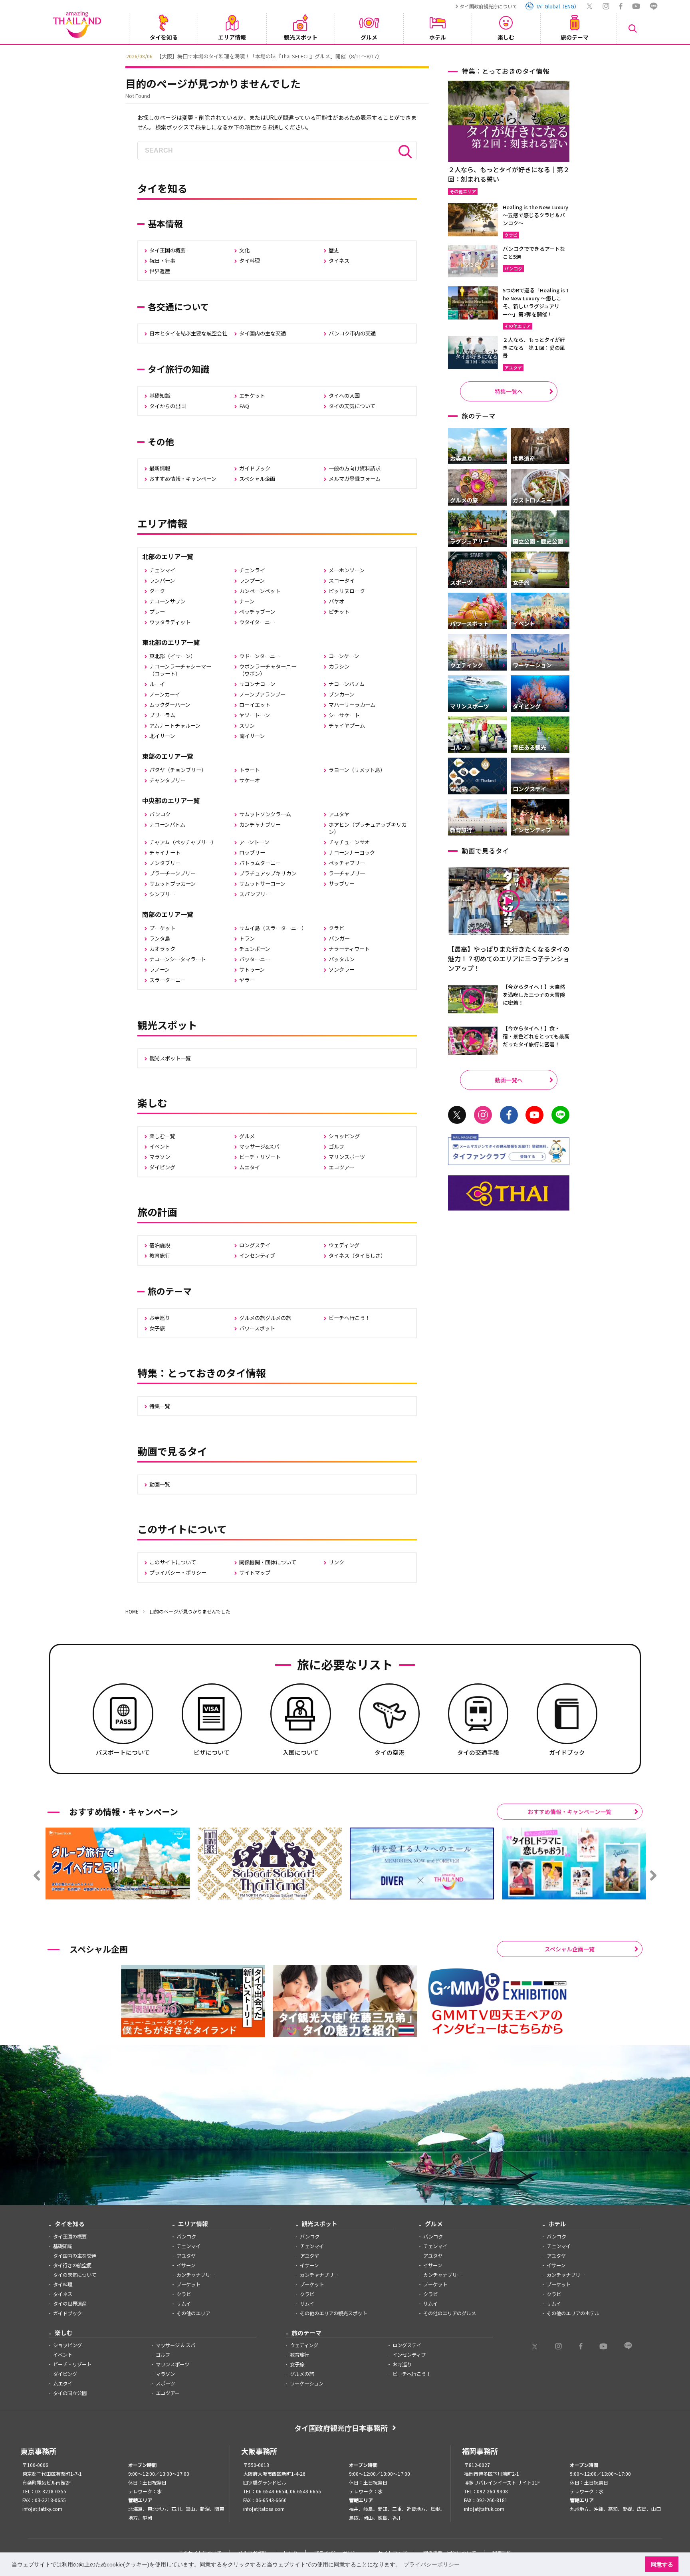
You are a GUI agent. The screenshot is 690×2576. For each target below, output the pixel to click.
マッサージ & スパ (175, 2345)
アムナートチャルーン (175, 725)
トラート (250, 770)
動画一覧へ (509, 1080)
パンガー (339, 938)
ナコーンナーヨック (352, 852)
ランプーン (252, 580)
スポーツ (165, 2383)
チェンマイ (162, 570)
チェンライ (252, 570)
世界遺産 (160, 271)
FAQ (244, 406)
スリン (247, 725)
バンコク (160, 814)
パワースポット (257, 1328)
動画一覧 (160, 1484)
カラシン (339, 666)
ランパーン (162, 580)
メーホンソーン (347, 570)
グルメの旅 (302, 2374)
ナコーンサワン (167, 601)
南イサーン (252, 736)
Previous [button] (119, 56)
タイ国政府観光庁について (488, 6)
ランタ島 (160, 938)
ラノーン (160, 969)
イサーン (186, 2265)
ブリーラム (162, 715)
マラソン (160, 1157)
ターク (157, 591)
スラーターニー (168, 980)
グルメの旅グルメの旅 (265, 1318)
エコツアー (341, 1167)
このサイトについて (173, 1562)
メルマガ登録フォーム (355, 479)
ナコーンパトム (167, 825)
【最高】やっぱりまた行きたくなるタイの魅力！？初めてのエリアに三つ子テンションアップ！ (509, 959)
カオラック (162, 949)
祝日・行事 (162, 261)
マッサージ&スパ (259, 1146)
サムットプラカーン (172, 884)
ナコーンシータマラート (178, 959)
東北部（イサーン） (172, 656)
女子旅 (157, 1328)
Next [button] (571, 56)
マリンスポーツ (347, 1157)
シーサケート (344, 715)
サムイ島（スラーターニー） (273, 928)
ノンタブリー (165, 863)
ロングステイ (255, 1245)
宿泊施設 (160, 1245)
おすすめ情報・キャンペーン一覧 (570, 1812)
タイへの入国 (344, 396)
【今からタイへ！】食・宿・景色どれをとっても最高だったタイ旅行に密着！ (536, 1036)
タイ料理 (250, 261)
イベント (160, 1146)
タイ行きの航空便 (72, 2265)
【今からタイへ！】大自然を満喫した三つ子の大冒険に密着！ (534, 995)
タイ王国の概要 (168, 250)
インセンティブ (257, 1255)
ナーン (247, 601)
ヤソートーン (255, 715)
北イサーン (162, 736)
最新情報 (160, 468)
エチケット (252, 396)
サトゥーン (252, 969)
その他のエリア (193, 2313)
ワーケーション (307, 2383)
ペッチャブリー (347, 863)
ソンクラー (342, 969)
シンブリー (162, 894)
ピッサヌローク (347, 591)
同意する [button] (662, 2564)
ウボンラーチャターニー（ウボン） (268, 670)
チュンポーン (255, 949)
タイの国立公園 (70, 2393)
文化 (244, 250)
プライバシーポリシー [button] (432, 2564)
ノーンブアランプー (262, 694)
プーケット (162, 928)
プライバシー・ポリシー (178, 1573)
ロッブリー (252, 852)
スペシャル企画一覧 (570, 1949)
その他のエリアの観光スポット (333, 2313)
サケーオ (250, 780)
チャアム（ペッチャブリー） (183, 842)
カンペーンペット (260, 591)
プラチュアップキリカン (268, 873)
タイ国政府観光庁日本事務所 (341, 2428)
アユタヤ (339, 814)
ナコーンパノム (347, 684)
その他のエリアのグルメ (450, 2313)
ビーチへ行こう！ (349, 1318)
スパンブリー (255, 894)
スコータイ (342, 580)
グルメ (247, 1136)
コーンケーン (344, 656)
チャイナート (165, 852)
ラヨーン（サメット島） (357, 770)
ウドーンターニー (260, 656)
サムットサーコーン (262, 884)
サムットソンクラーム (265, 814)
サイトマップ (255, 1573)
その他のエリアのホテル (573, 2313)
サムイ (184, 2304)
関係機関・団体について (268, 1562)
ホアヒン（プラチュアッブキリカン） (368, 828)
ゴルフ (336, 1146)
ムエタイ (250, 1167)
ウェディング (344, 1245)
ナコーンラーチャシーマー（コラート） (180, 670)
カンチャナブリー (260, 825)
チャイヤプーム (347, 725)
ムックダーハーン (170, 705)
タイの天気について (352, 406)
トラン (247, 938)
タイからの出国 (168, 406)
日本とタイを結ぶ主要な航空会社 (188, 333)
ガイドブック (255, 468)
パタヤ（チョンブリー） (178, 770)
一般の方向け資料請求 (355, 468)
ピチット (339, 612)
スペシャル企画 (257, 479)
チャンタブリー (168, 780)
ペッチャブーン (257, 612)
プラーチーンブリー (172, 873)
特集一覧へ (509, 391)
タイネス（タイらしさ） (357, 1255)
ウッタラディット (170, 622)
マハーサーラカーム (352, 705)
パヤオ (336, 601)
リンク (336, 1562)
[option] (345, 56)
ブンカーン (341, 694)
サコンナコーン (257, 684)
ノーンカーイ (165, 694)
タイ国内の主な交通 (263, 333)
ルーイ (157, 684)
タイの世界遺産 (70, 2304)
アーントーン (254, 842)
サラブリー (342, 884)
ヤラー (247, 980)
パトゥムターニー (260, 863)
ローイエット (255, 705)
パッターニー (255, 959)
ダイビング (162, 1167)
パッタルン (342, 959)
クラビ (336, 928)
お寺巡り (160, 1318)
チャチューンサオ (349, 842)
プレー (157, 612)
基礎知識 (160, 396)
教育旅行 (160, 1255)
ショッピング (344, 1136)
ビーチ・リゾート (260, 1157)
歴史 (334, 250)
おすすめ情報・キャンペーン (183, 479)
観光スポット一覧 (170, 1058)
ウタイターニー (257, 622)
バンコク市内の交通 (352, 333)
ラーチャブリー (347, 873)
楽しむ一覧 (162, 1136)
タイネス (339, 261)
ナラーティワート (349, 949)
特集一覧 (160, 1406)
